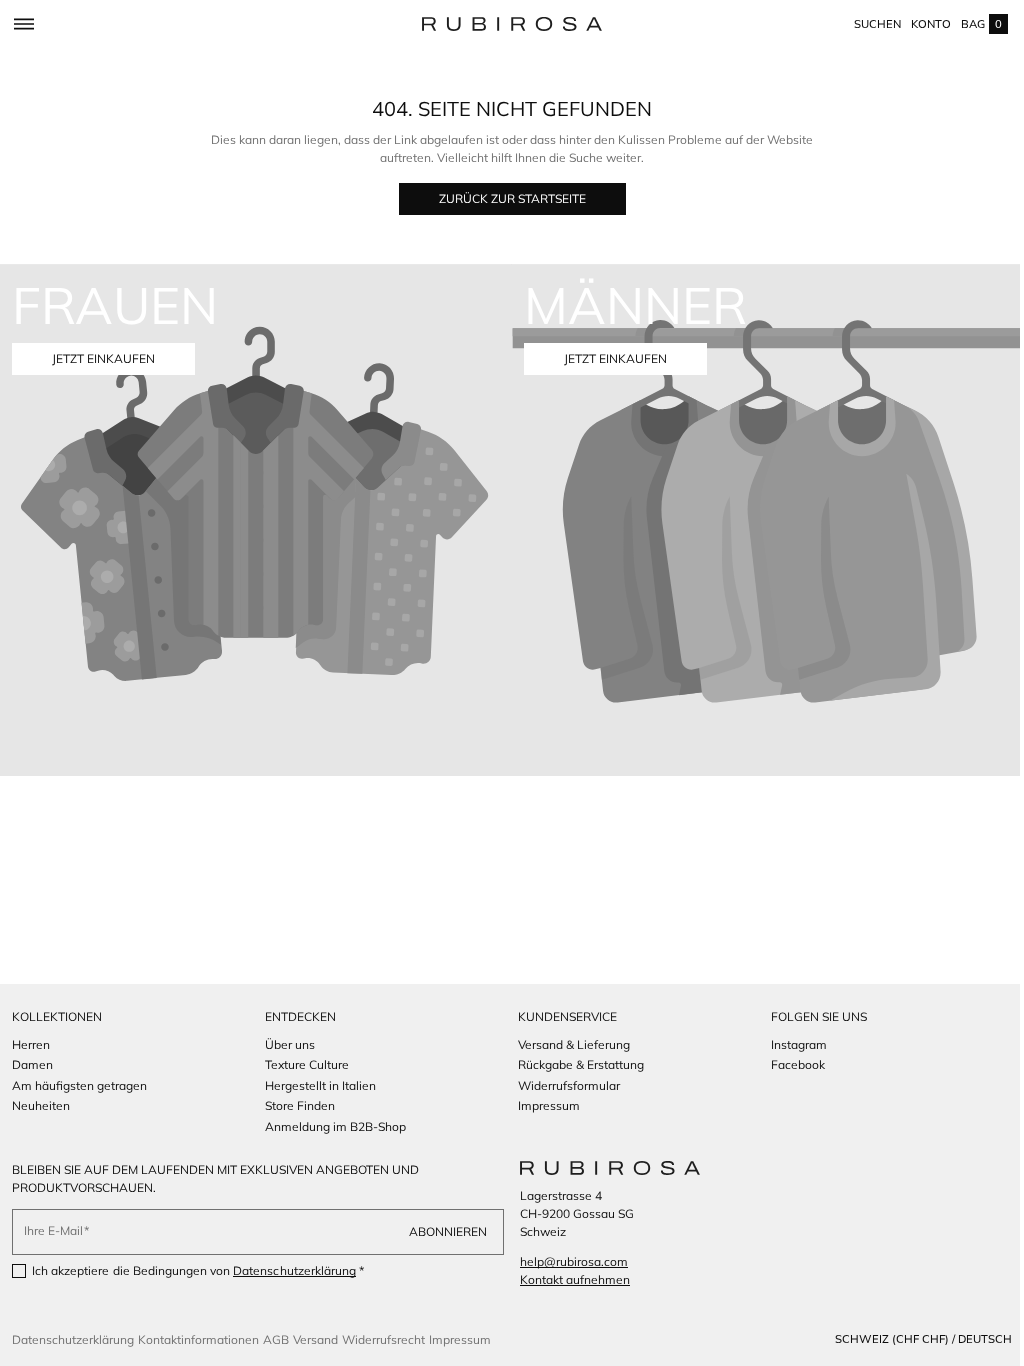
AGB (276, 1339)
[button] (23, 24)
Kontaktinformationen (198, 1339)
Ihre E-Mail (53, 1230)
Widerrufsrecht (383, 1339)
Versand (315, 1339)
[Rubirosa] (603, 1168)
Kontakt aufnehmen (568, 1279)
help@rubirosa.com (567, 1261)
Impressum (460, 1339)
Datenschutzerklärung (294, 1270)
